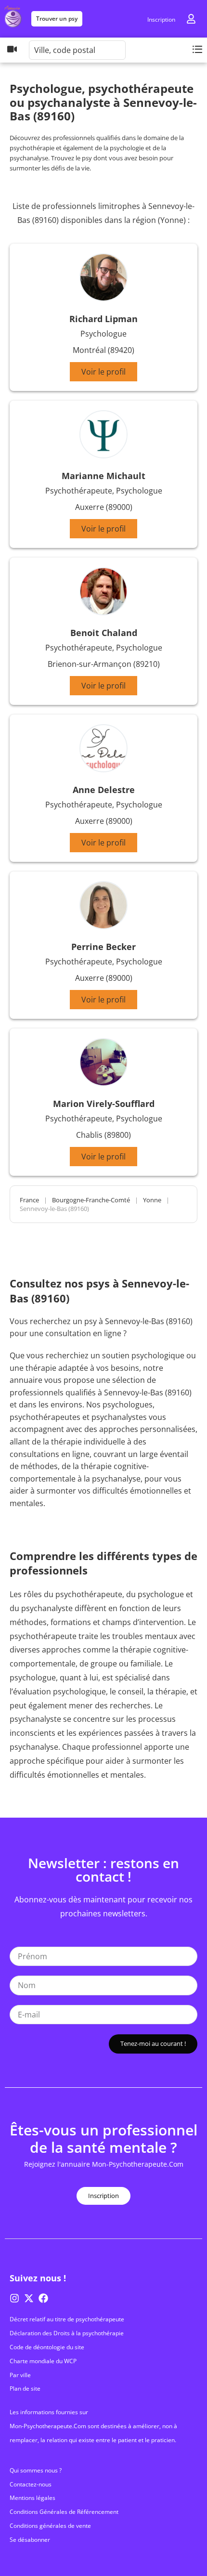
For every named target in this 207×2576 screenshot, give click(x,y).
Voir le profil (103, 372)
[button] (197, 49)
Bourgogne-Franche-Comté (91, 1200)
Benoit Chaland (104, 633)
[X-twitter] (29, 2298)
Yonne (152, 1200)
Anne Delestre (104, 790)
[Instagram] (14, 2298)
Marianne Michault (103, 476)
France (29, 1200)
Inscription (161, 20)
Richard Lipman (103, 319)
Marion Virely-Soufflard (104, 1104)
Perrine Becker (103, 947)
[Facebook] (43, 2298)
